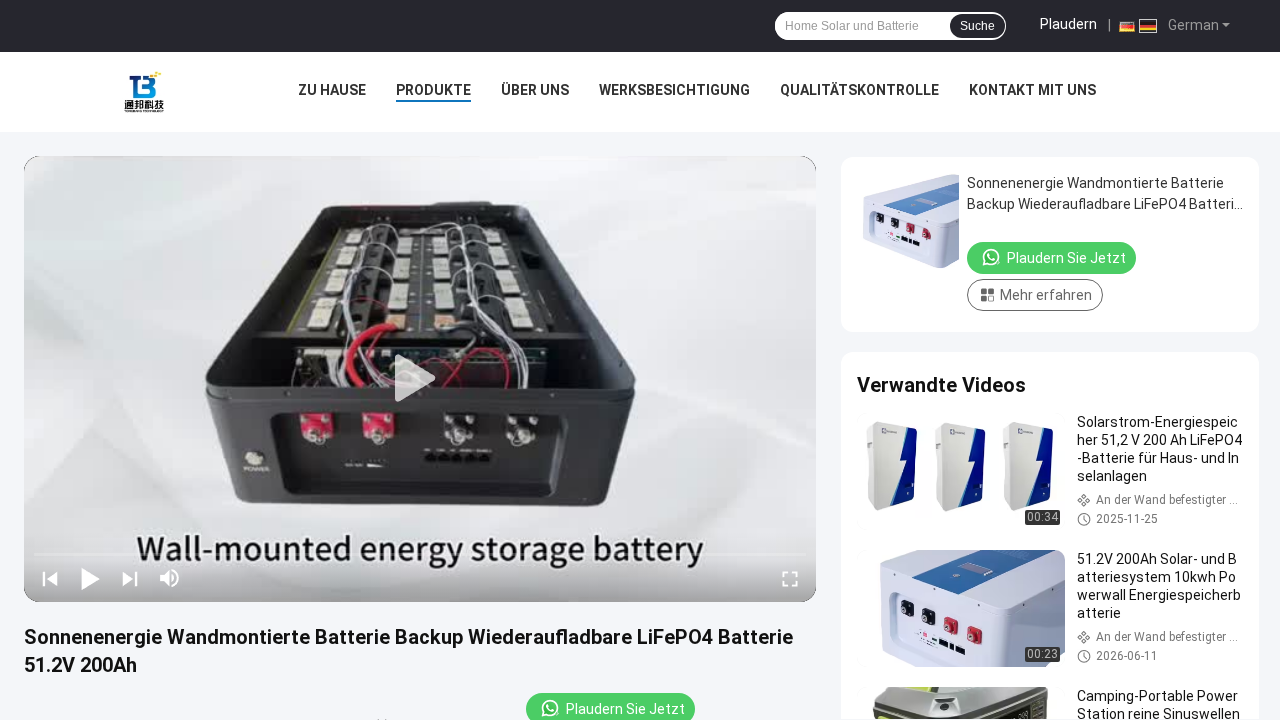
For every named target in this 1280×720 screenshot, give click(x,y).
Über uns (535, 90)
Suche (977, 26)
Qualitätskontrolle (859, 90)
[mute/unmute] (170, 578)
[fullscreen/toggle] (790, 578)
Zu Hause (332, 90)
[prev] (50, 578)
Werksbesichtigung (674, 90)
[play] (420, 379)
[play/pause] (90, 578)
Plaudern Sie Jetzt (1066, 258)
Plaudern (1068, 24)
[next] (130, 578)
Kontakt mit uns (1032, 90)
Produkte (433, 90)
